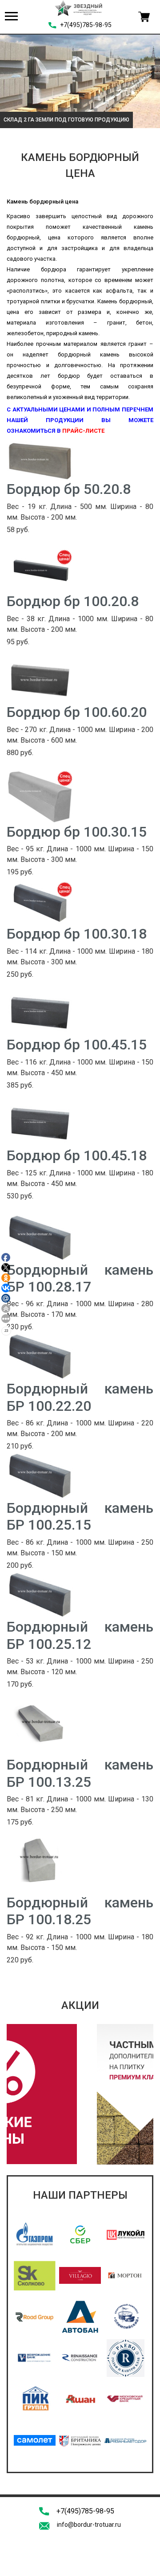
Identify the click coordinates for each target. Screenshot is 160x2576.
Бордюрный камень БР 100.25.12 (80, 1635)
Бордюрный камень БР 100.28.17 (80, 1278)
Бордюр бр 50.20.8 (69, 489)
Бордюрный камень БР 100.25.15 (80, 1516)
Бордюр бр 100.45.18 (77, 1155)
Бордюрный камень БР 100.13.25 (80, 1773)
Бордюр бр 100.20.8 (73, 601)
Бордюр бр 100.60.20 (77, 712)
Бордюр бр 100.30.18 (77, 934)
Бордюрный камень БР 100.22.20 (80, 1397)
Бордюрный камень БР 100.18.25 (80, 1911)
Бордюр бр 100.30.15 (77, 832)
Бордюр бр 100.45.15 (77, 1045)
